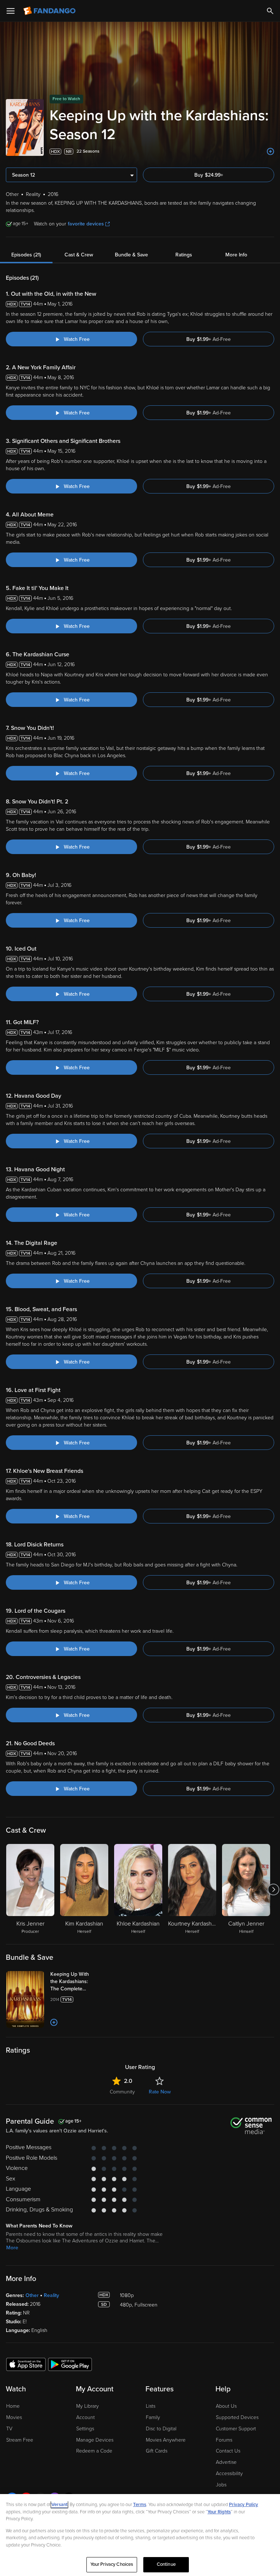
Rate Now (160, 2092)
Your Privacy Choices (112, 2564)
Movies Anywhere (166, 2440)
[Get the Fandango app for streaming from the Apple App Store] (26, 2364)
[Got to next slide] (273, 1889)
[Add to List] (271, 152)
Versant (59, 2505)
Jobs (221, 2485)
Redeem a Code (94, 2451)
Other (32, 2295)
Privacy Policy (244, 2505)
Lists (151, 2406)
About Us (226, 2406)
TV (9, 2429)
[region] (140, 2535)
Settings (85, 2429)
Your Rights (219, 2512)
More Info (236, 255)
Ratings (184, 255)
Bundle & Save (131, 255)
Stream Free (20, 2440)
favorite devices (86, 224)
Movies (14, 2417)
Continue (166, 2564)
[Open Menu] (11, 11)
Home (13, 2406)
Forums (224, 2440)
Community (122, 2092)
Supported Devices (237, 2417)
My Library (87, 2406)
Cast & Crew (79, 255)
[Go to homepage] (50, 11)
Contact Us (228, 2451)
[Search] (270, 11)
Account (85, 2417)
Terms (140, 2505)
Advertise (226, 2462)
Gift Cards (157, 2451)
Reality (51, 2295)
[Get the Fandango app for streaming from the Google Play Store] (70, 2364)
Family (153, 2417)
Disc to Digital (161, 2429)
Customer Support (236, 2429)
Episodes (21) (26, 255)
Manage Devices (95, 2440)
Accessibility (229, 2473)
